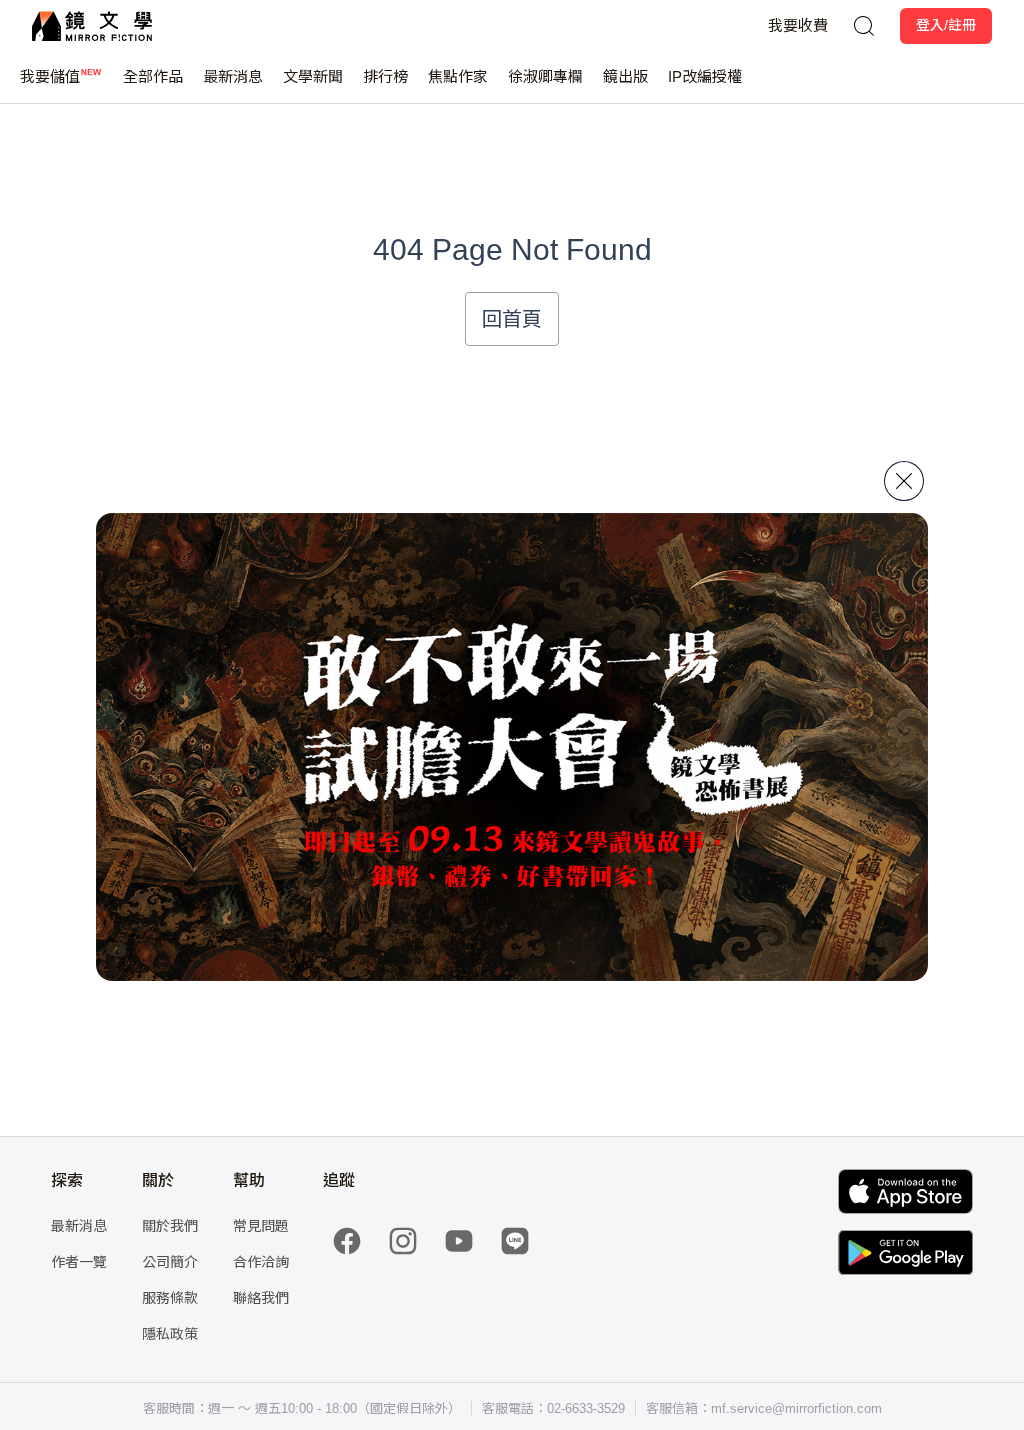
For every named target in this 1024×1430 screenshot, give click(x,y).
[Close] (904, 481)
